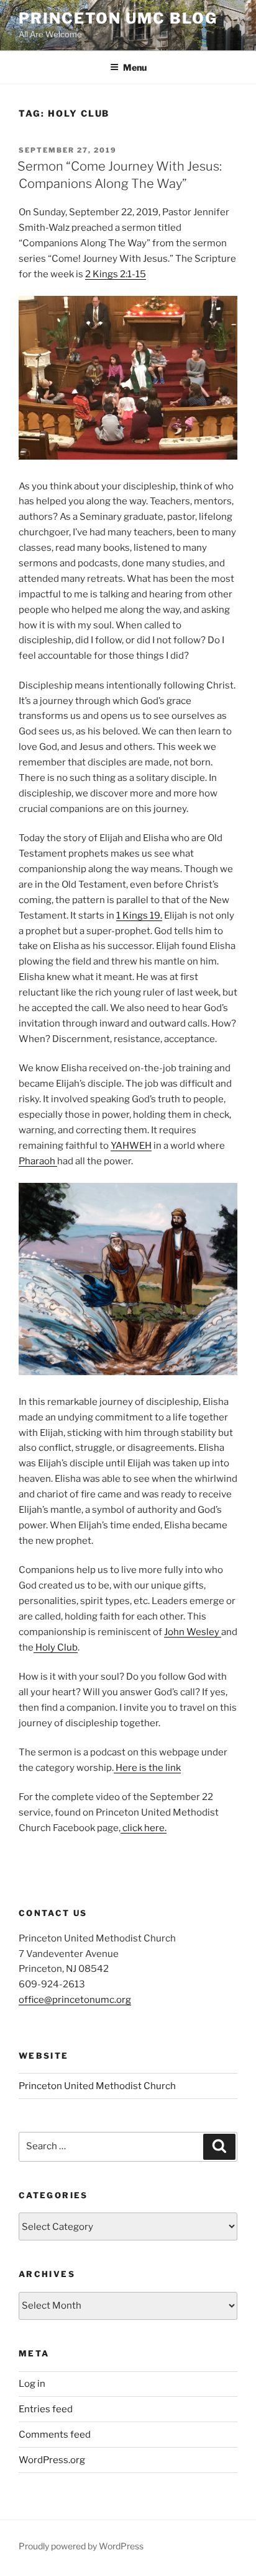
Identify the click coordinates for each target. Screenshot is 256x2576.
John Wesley (193, 1632)
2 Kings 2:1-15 (116, 274)
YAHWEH (131, 1146)
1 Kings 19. (139, 916)
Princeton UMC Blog (118, 18)
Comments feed (55, 2435)
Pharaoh (38, 1161)
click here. (144, 1828)
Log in (32, 2384)
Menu (135, 67)
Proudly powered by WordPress (81, 2546)
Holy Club (56, 1647)
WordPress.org (52, 2460)
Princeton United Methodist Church (97, 2086)
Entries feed (46, 2409)
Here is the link (147, 1768)
